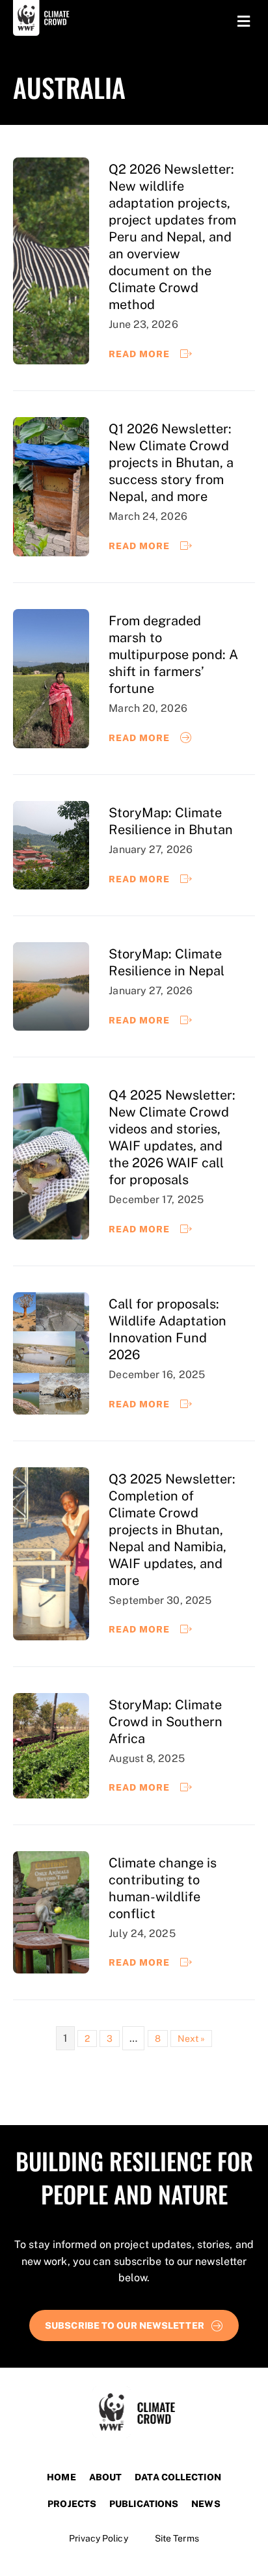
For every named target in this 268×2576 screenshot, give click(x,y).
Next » (192, 2039)
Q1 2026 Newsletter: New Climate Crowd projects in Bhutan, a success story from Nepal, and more (171, 463)
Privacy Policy (98, 2538)
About (106, 2477)
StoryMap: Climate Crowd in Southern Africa (166, 1722)
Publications (144, 2504)
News (206, 2504)
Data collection (178, 2477)
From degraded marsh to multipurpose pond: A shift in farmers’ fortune (173, 655)
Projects (72, 2504)
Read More (141, 354)
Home (61, 2477)
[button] (134, 2325)
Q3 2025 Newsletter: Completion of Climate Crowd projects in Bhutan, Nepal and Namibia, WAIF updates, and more (172, 1530)
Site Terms (177, 2538)
